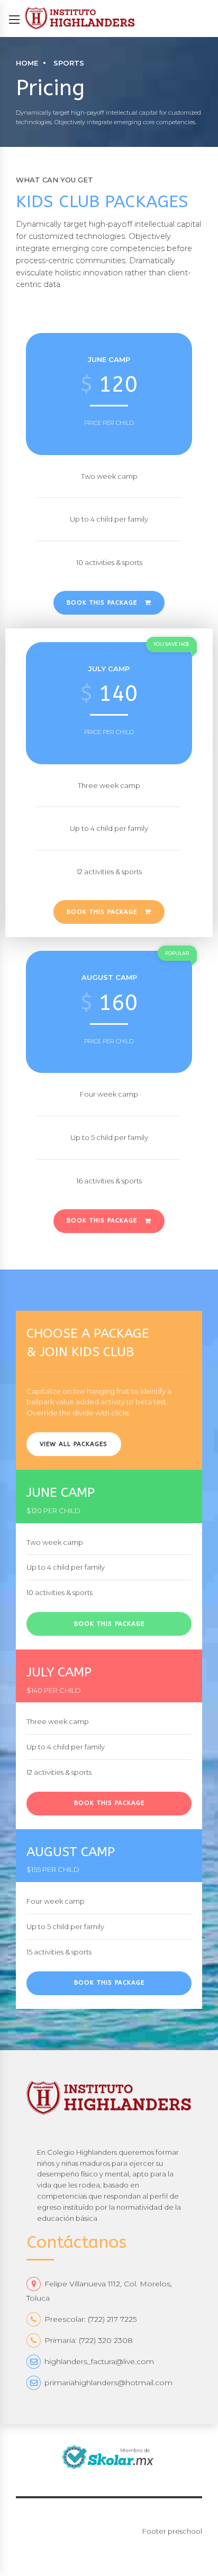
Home (27, 63)
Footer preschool (172, 2531)
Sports (69, 63)
